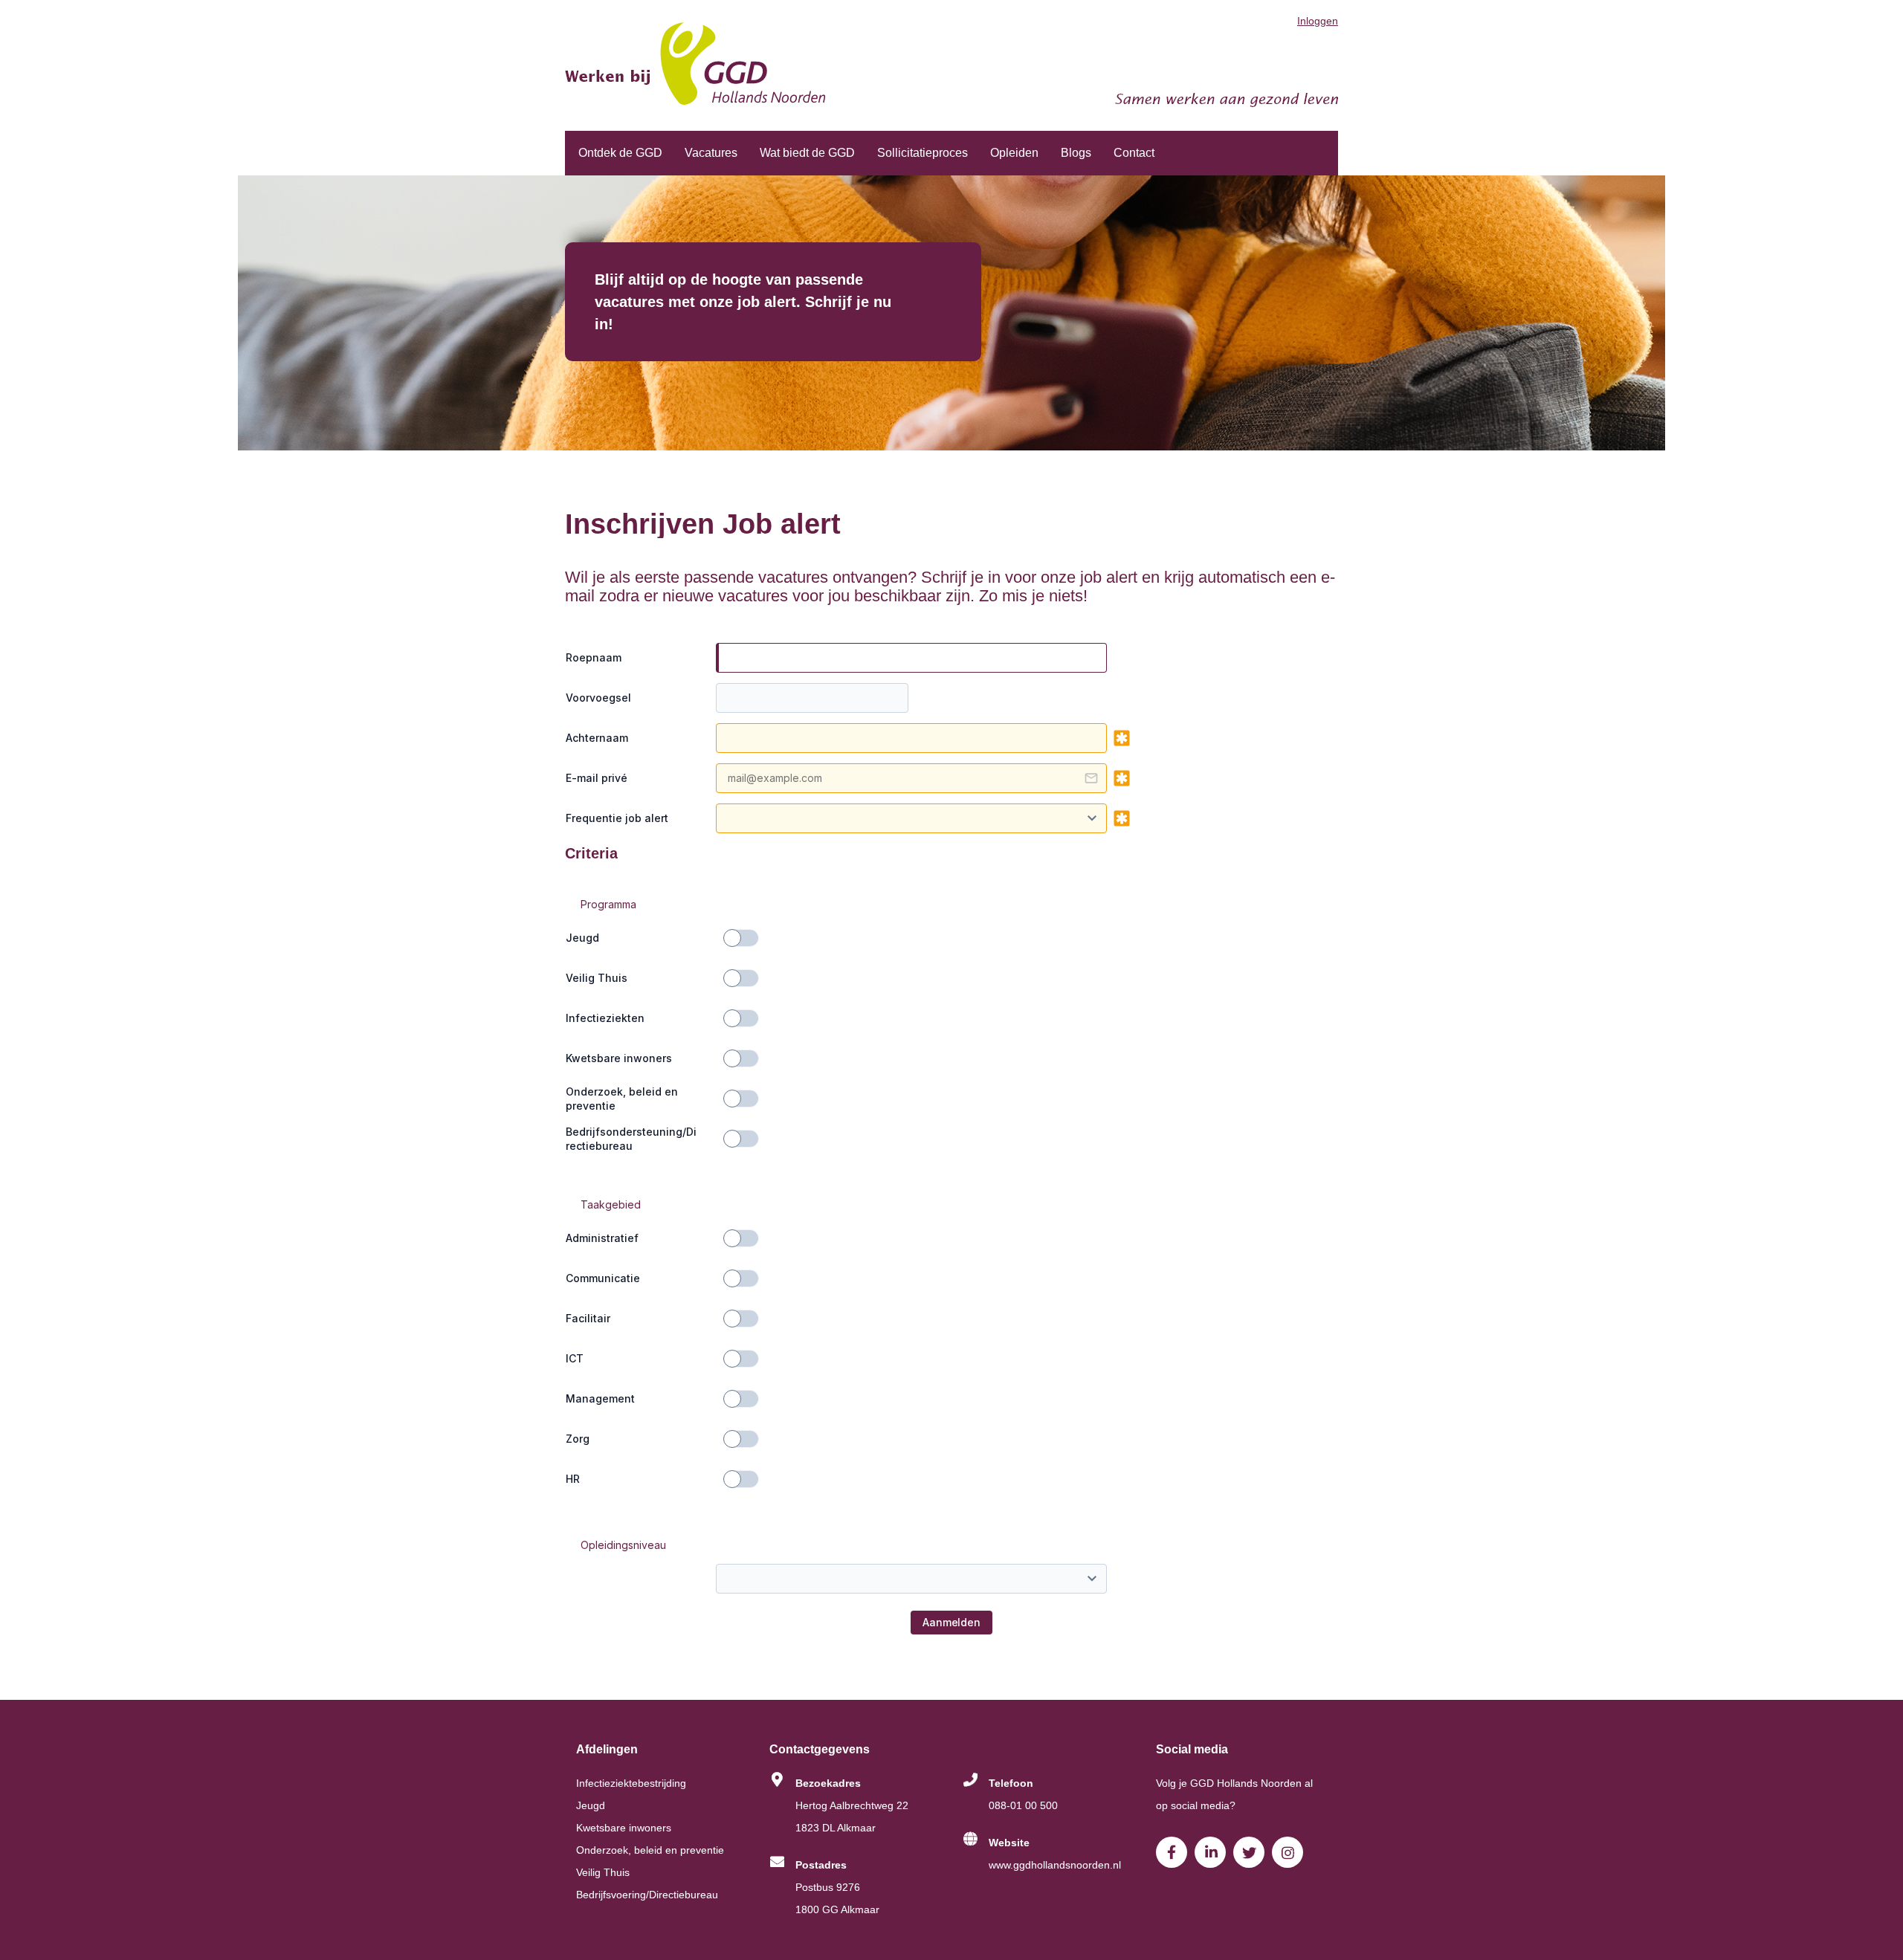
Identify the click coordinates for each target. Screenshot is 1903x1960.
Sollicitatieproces (923, 153)
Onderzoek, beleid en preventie (650, 1850)
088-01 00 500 (1023, 1805)
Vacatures (711, 153)
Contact (1134, 153)
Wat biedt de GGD (807, 153)
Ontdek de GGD (620, 153)
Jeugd (591, 1805)
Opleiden (1014, 153)
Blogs (1076, 153)
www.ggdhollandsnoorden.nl (1055, 1865)
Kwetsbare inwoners (624, 1828)
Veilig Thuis (603, 1872)
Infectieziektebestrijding (631, 1783)
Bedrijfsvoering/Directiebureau (647, 1895)
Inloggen (1318, 21)
